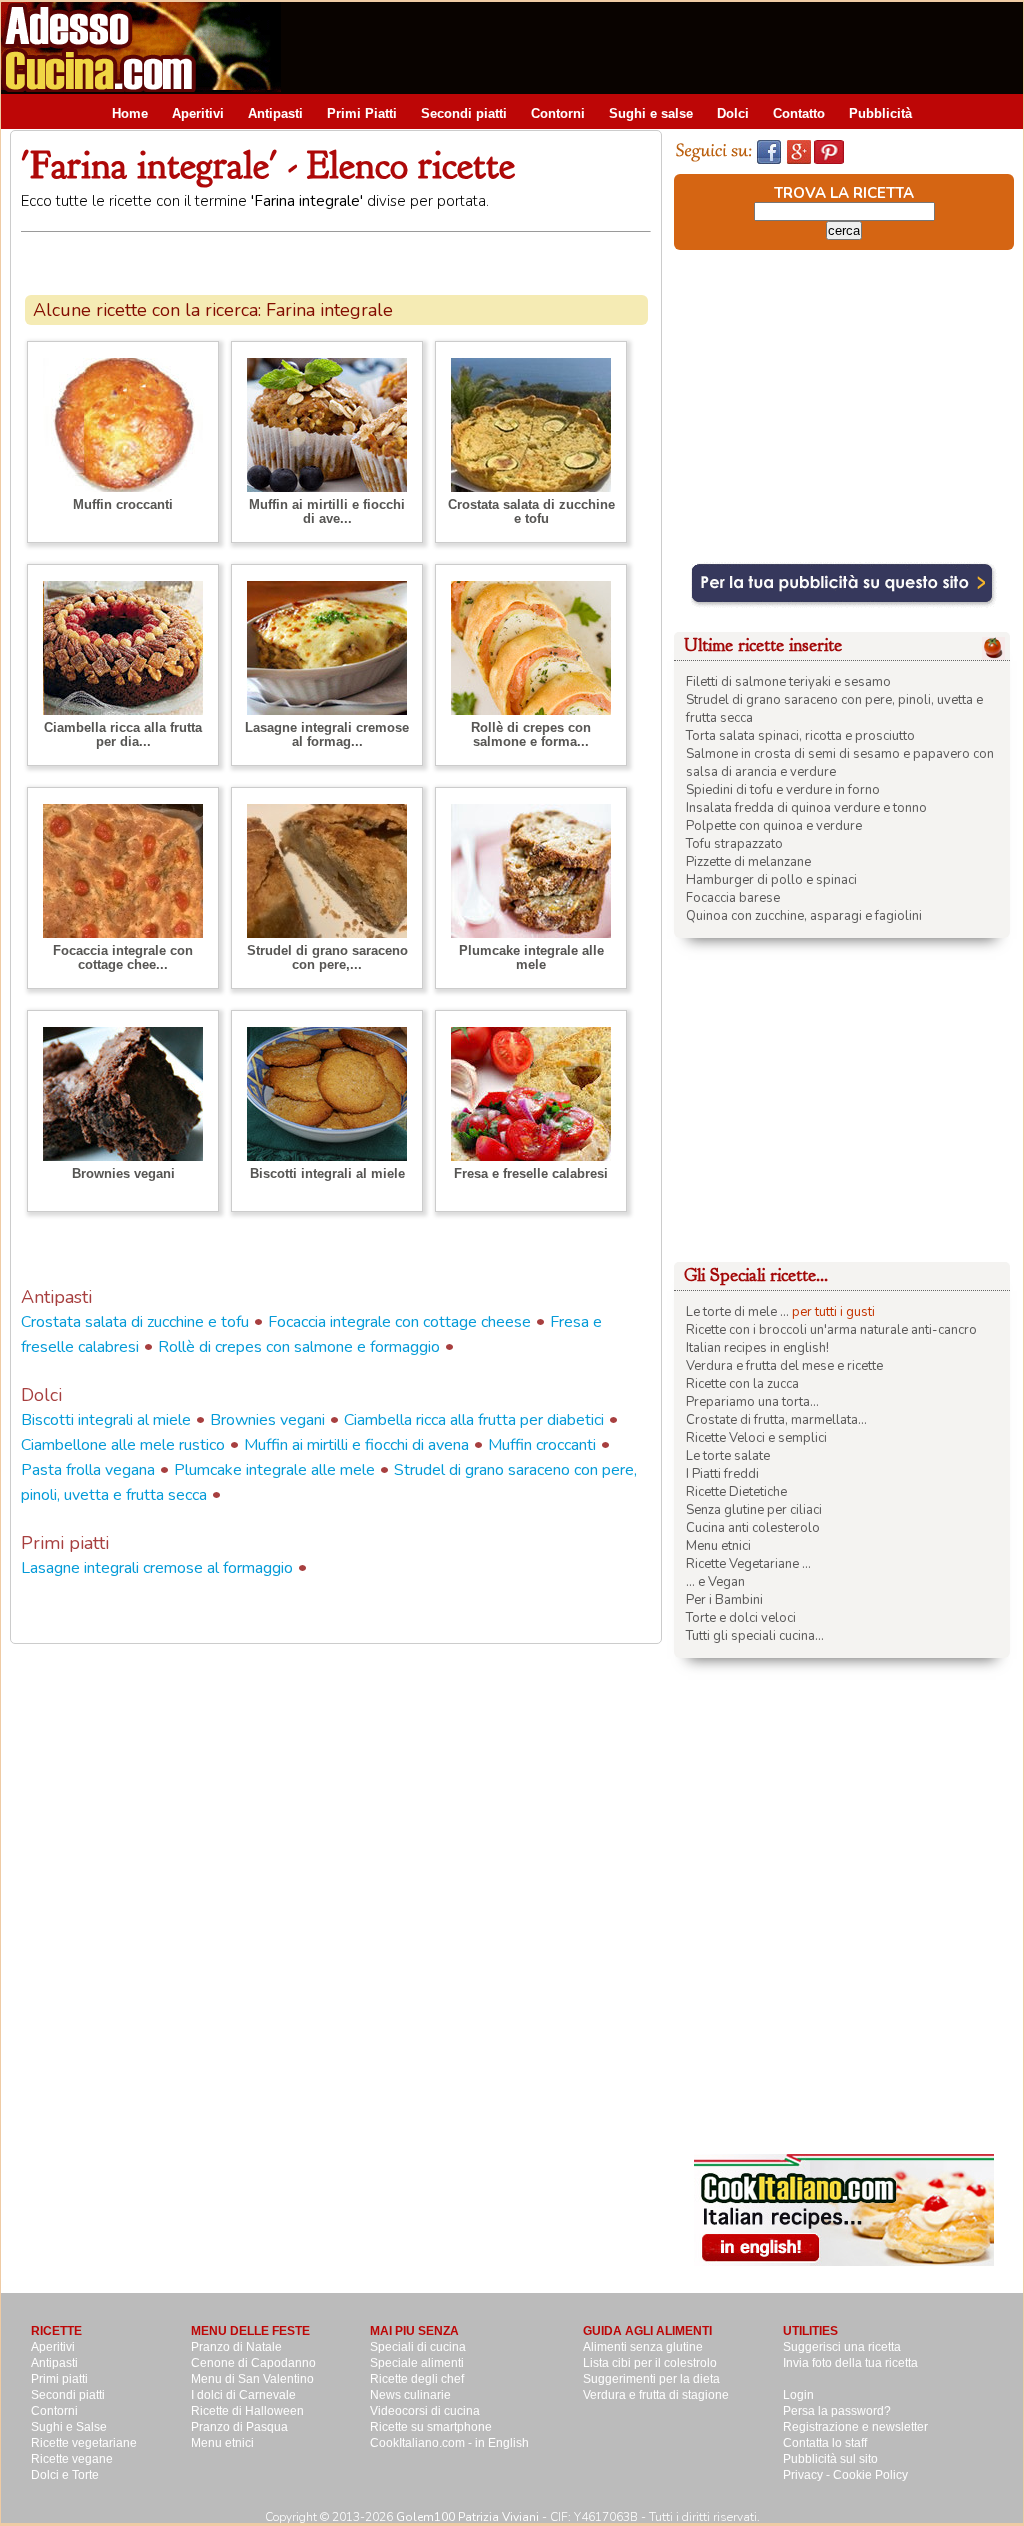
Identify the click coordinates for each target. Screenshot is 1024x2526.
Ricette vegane (72, 2459)
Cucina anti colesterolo (753, 1528)
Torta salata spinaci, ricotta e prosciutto (800, 736)
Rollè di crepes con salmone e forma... (531, 734)
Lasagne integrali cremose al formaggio (157, 1568)
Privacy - (808, 2475)
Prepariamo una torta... (752, 1402)
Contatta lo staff (825, 2443)
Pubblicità (880, 113)
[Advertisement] (659, 47)
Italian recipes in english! (757, 1348)
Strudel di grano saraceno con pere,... (327, 957)
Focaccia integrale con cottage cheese (399, 1322)
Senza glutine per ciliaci (754, 1510)
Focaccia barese (733, 898)
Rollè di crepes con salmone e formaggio (299, 1347)
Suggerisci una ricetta (842, 2347)
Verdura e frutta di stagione (656, 2395)
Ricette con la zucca (742, 1384)
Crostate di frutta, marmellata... (776, 1420)
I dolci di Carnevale (243, 2395)
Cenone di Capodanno (253, 2363)
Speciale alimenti (417, 2363)
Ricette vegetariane (84, 2443)
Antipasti (275, 113)
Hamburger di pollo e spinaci (771, 880)
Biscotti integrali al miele (327, 1173)
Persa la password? (837, 2411)
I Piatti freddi (722, 1474)
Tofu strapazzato (734, 844)
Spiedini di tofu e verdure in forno (783, 790)
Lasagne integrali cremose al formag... (327, 734)
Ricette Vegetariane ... (748, 1564)
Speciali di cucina (418, 2347)
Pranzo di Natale (236, 2347)
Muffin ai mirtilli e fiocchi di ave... (327, 511)
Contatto (799, 113)
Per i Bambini (724, 1600)
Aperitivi (198, 113)
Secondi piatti (464, 113)
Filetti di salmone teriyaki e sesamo (788, 682)
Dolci (733, 113)
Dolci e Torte (65, 2475)
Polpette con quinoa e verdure (774, 826)
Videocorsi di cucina (425, 2411)
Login (798, 2395)
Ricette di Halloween (247, 2411)
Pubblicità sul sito (830, 2459)
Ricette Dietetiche (736, 1492)
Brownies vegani (123, 1173)
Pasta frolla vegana (88, 1470)
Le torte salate (728, 1456)
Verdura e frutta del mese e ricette (784, 1366)
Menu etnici (718, 1546)
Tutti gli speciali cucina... (755, 1636)
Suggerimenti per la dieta (651, 2379)
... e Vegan (715, 1582)
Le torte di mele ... (737, 1312)
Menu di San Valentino (252, 2379)
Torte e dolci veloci (741, 1618)
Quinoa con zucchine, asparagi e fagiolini (804, 916)
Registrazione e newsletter (855, 2427)
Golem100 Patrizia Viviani (467, 2517)
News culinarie (410, 2395)
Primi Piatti (362, 113)
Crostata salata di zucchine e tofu (531, 511)
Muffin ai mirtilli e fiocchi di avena (356, 1445)
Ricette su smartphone (431, 2427)
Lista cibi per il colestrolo (650, 2363)
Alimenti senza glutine (643, 2347)
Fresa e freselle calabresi (531, 1173)
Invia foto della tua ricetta (850, 2363)
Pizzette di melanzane (748, 862)
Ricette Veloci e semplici (756, 1438)
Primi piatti (59, 2379)
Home (130, 113)
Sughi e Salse (69, 2427)
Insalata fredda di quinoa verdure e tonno (806, 808)
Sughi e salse (651, 113)
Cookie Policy (870, 2475)
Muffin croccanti (123, 504)
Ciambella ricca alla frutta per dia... (123, 734)
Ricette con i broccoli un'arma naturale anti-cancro (831, 1330)
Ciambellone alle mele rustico (123, 1445)
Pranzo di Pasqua (239, 2427)
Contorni (558, 113)
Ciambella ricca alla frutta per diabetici (474, 1420)
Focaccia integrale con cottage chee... (123, 957)
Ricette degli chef (417, 2379)
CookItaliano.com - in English (449, 2443)
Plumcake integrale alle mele (531, 957)
